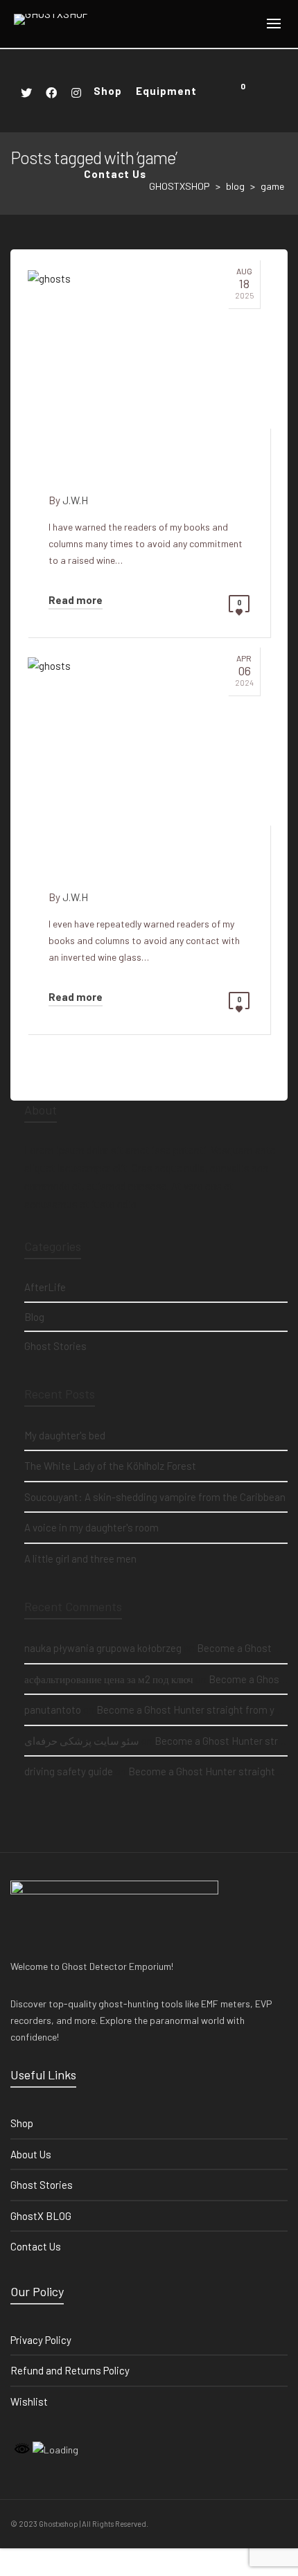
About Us (31, 2154)
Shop (22, 2123)
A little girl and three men (80, 1558)
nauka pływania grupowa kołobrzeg (103, 1648)
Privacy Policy (41, 2340)
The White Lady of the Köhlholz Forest (110, 1466)
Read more (76, 600)
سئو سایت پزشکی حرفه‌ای (82, 1741)
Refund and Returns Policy (70, 2370)
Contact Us (36, 2246)
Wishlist (29, 2401)
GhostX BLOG (41, 2216)
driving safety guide (69, 1771)
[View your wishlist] (262, 91)
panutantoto (53, 1709)
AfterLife (45, 1287)
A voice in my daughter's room (91, 1527)
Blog (34, 1317)
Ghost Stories (55, 1346)
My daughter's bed (65, 1435)
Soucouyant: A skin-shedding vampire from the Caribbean (155, 1497)
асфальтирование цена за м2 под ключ (109, 1679)
